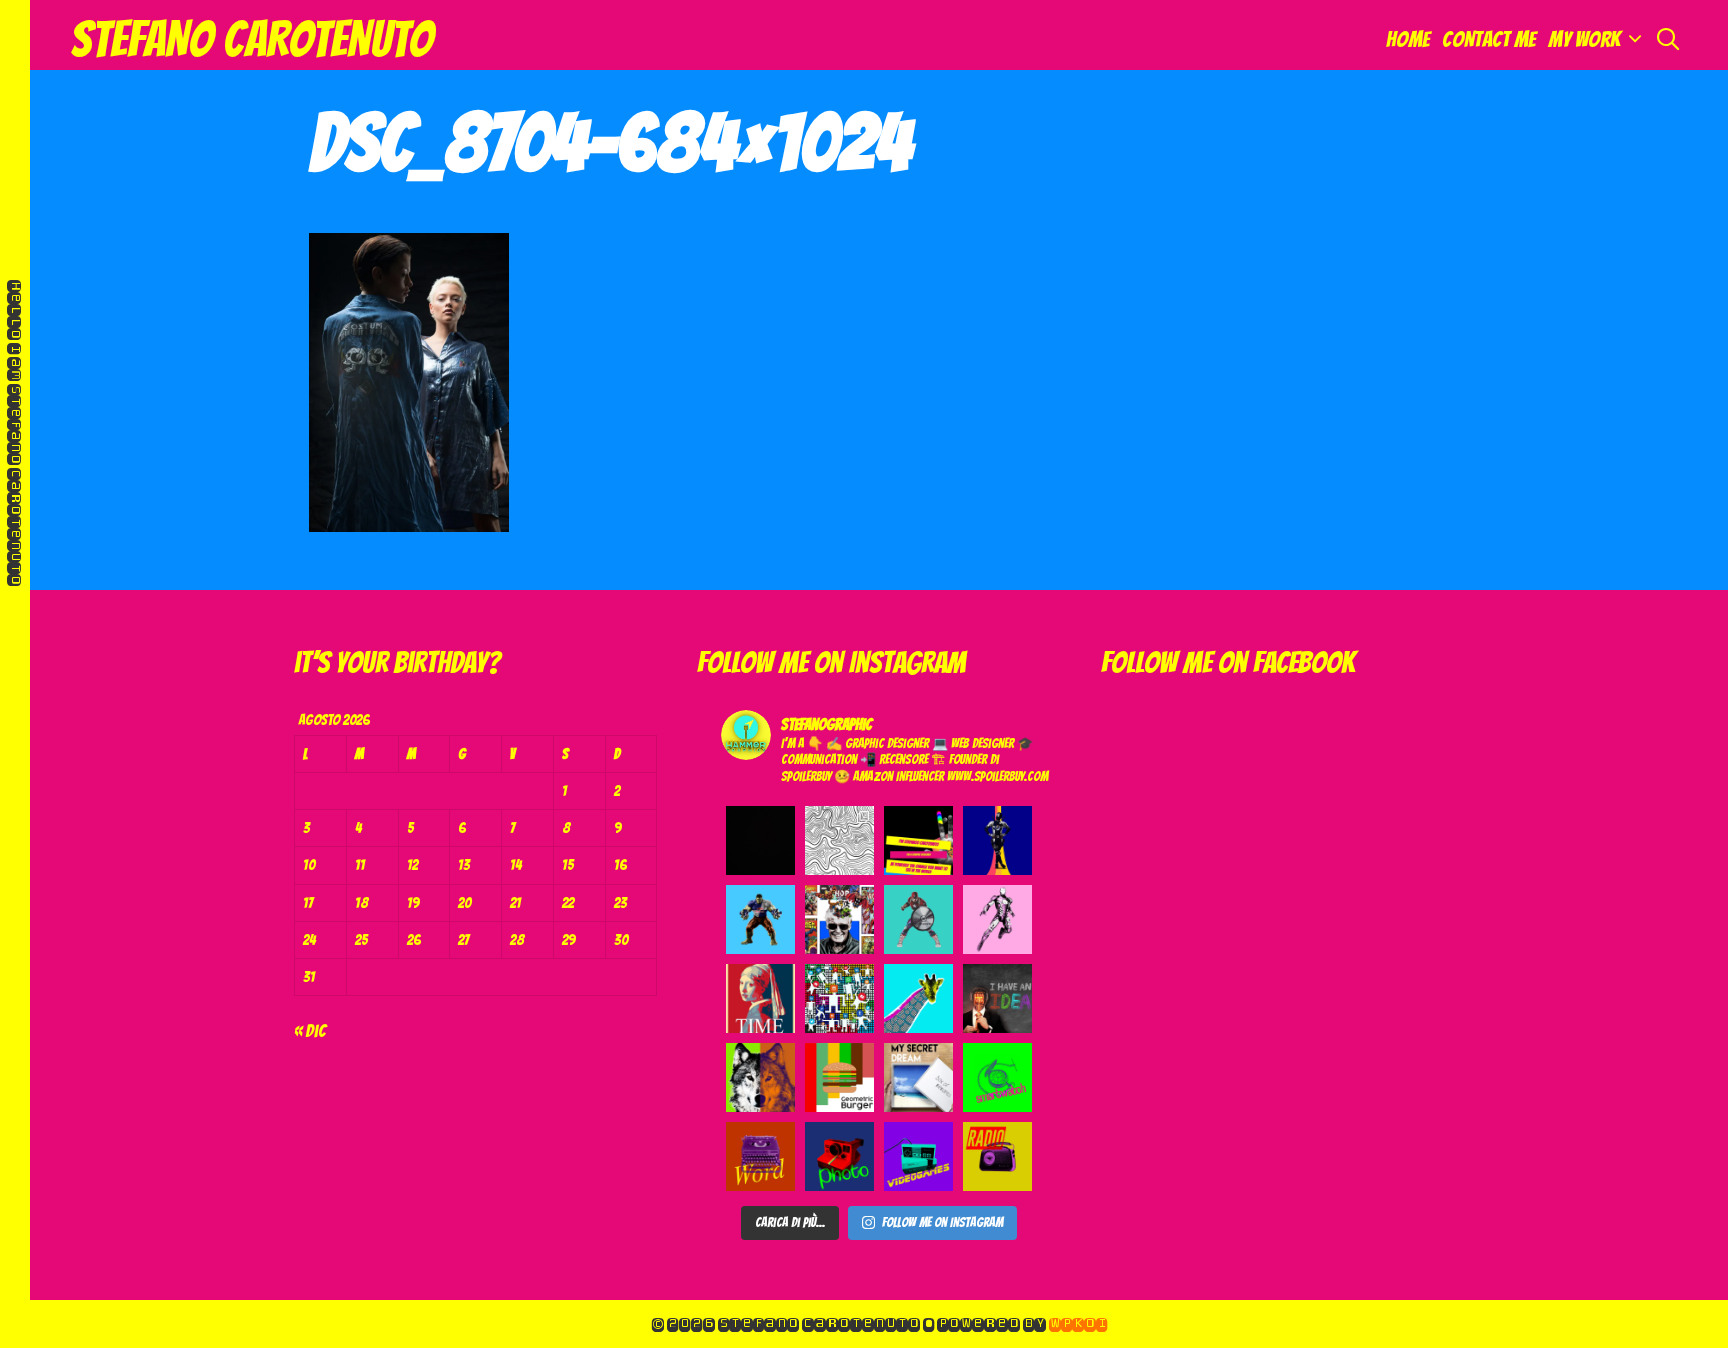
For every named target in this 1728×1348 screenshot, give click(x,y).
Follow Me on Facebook (1228, 662)
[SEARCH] (1668, 40)
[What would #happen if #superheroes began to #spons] (918, 919)
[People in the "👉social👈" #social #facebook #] (839, 998)
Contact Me (1489, 39)
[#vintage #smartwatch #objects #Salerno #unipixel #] (997, 1077)
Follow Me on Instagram (942, 1222)
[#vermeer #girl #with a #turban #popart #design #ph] (760, 998)
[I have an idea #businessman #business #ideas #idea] (997, 998)
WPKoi (1078, 1323)
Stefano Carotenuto (251, 39)
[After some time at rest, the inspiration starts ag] (839, 840)
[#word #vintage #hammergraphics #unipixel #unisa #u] (760, 1156)
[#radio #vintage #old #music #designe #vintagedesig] (997, 1156)
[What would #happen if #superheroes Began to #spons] (997, 840)
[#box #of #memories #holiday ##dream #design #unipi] (918, 1077)
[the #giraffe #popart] (918, 998)
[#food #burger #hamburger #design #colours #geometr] (839, 1077)
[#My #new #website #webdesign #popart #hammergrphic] (918, 840)
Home (1408, 39)
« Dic (310, 1030)
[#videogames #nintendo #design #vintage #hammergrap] (918, 1156)
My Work (1584, 39)
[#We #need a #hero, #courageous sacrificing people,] (839, 919)
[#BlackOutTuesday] (760, 840)
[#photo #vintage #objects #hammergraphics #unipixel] (839, 1156)
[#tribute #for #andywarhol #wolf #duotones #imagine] (760, 1077)
